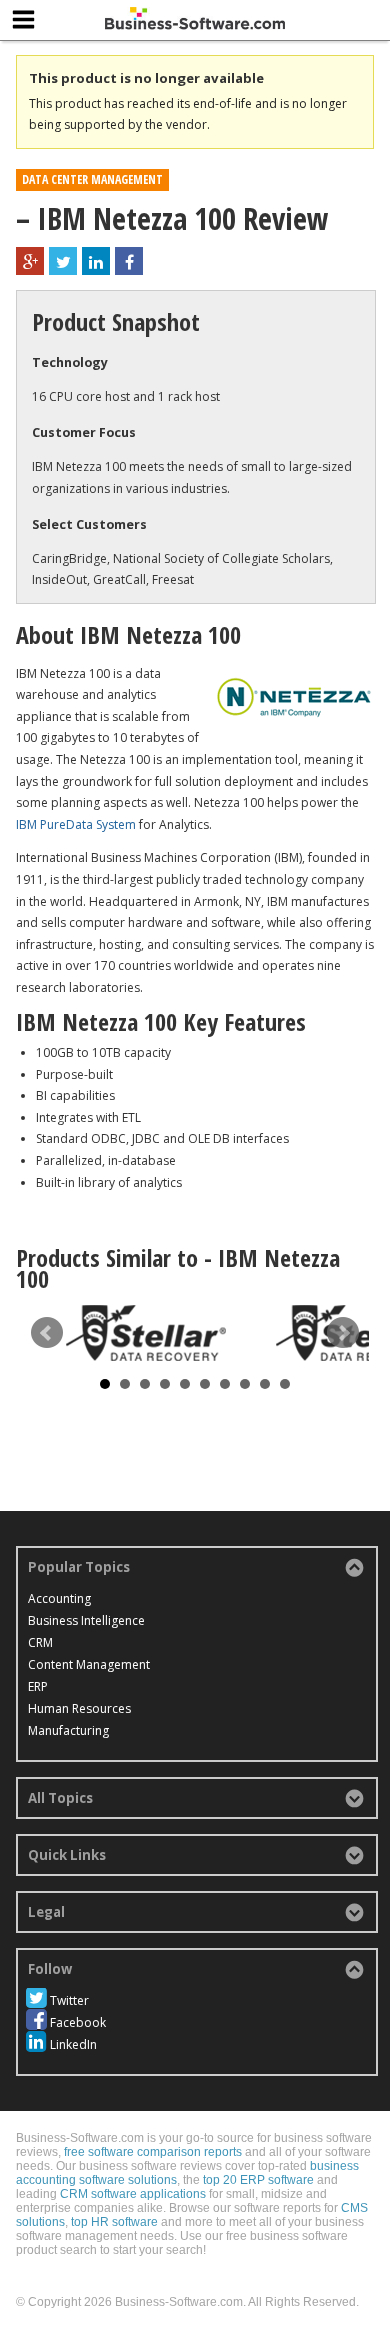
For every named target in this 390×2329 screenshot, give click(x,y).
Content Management (89, 1664)
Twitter (69, 2000)
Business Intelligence (86, 1620)
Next (343, 1333)
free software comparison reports (153, 2152)
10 (285, 1384)
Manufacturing (68, 1730)
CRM (40, 1642)
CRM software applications (133, 2194)
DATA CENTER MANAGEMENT (92, 179)
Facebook (78, 2022)
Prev (47, 1333)
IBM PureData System (76, 824)
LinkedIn (73, 2044)
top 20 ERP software (258, 2180)
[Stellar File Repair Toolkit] (146, 1333)
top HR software (114, 2222)
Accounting (59, 1598)
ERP (38, 1686)
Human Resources (79, 1708)
